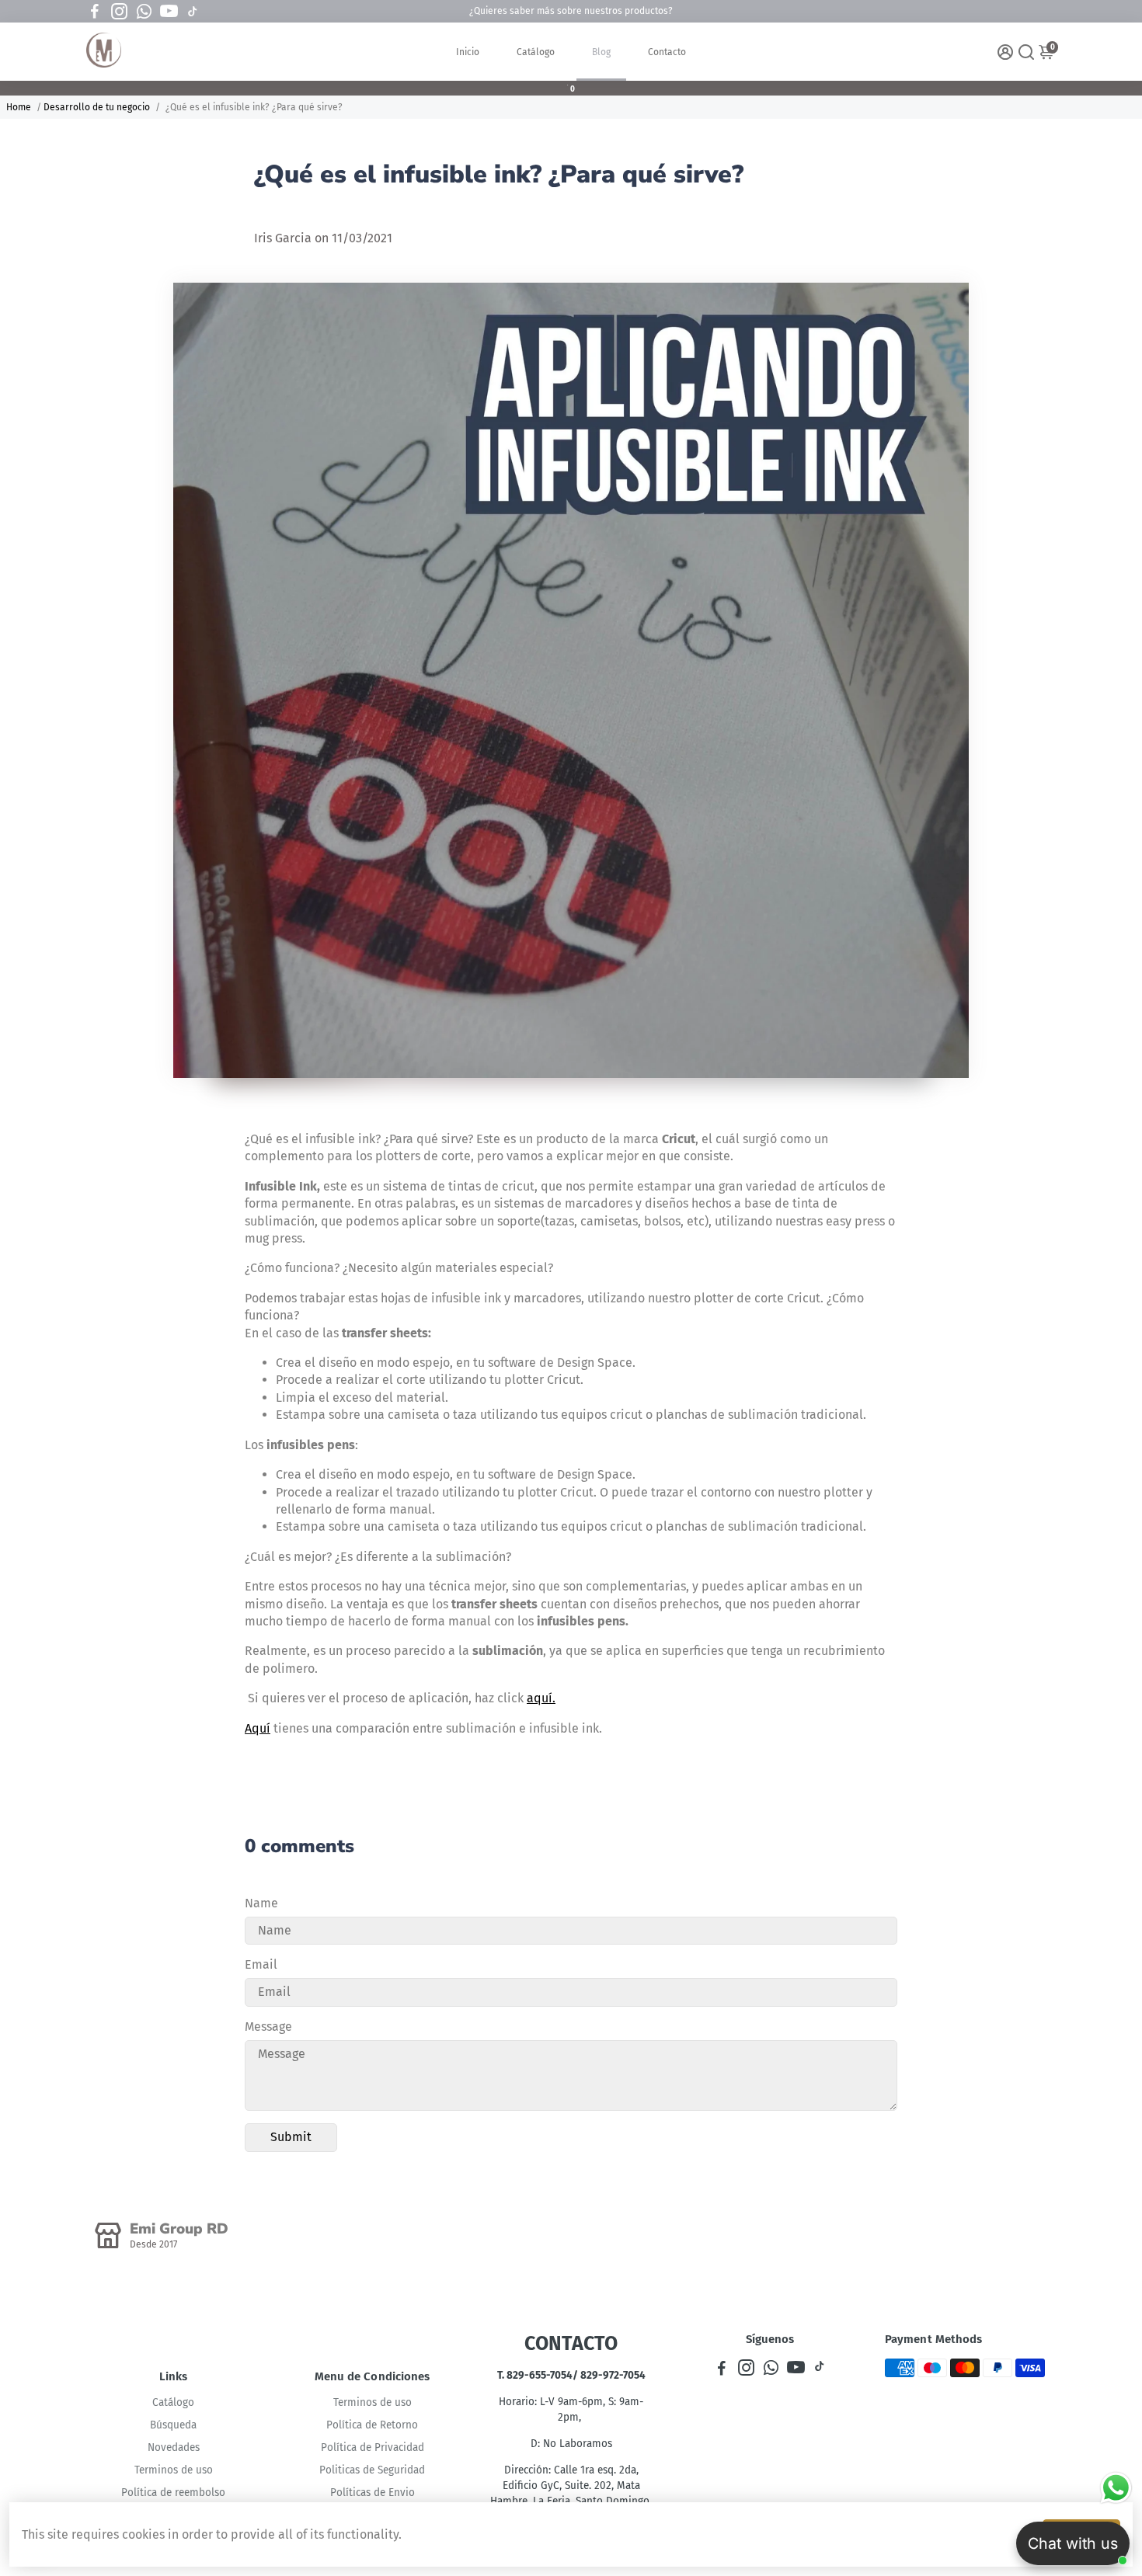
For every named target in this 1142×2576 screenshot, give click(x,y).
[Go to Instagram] (119, 12)
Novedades (174, 2447)
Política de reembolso (173, 2493)
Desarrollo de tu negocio (97, 107)
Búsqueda (173, 2425)
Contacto (667, 52)
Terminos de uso (174, 2470)
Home (19, 107)
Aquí (258, 1728)
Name (261, 1903)
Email (261, 1964)
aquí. (541, 1698)
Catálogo (536, 52)
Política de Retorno (372, 2425)
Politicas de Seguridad (372, 2470)
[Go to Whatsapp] (144, 12)
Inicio (468, 52)
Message (268, 2027)
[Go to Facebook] (95, 12)
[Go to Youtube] (169, 12)
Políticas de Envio (373, 2493)
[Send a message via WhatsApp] (1116, 2488)
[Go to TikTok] (193, 12)
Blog (601, 52)
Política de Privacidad (373, 2447)
